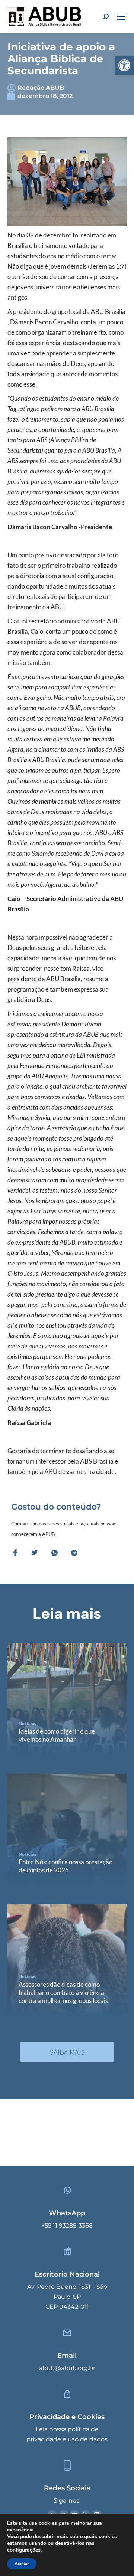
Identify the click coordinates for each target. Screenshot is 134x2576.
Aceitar (22, 2564)
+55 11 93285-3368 (67, 2226)
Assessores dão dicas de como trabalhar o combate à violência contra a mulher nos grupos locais (63, 1992)
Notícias (28, 1723)
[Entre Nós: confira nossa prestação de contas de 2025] (67, 1829)
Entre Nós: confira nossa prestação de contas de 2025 (66, 1866)
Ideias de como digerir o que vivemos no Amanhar (57, 1735)
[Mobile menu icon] (121, 17)
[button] (124, 65)
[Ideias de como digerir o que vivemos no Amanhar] (67, 1699)
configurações (24, 2550)
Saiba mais (67, 2052)
